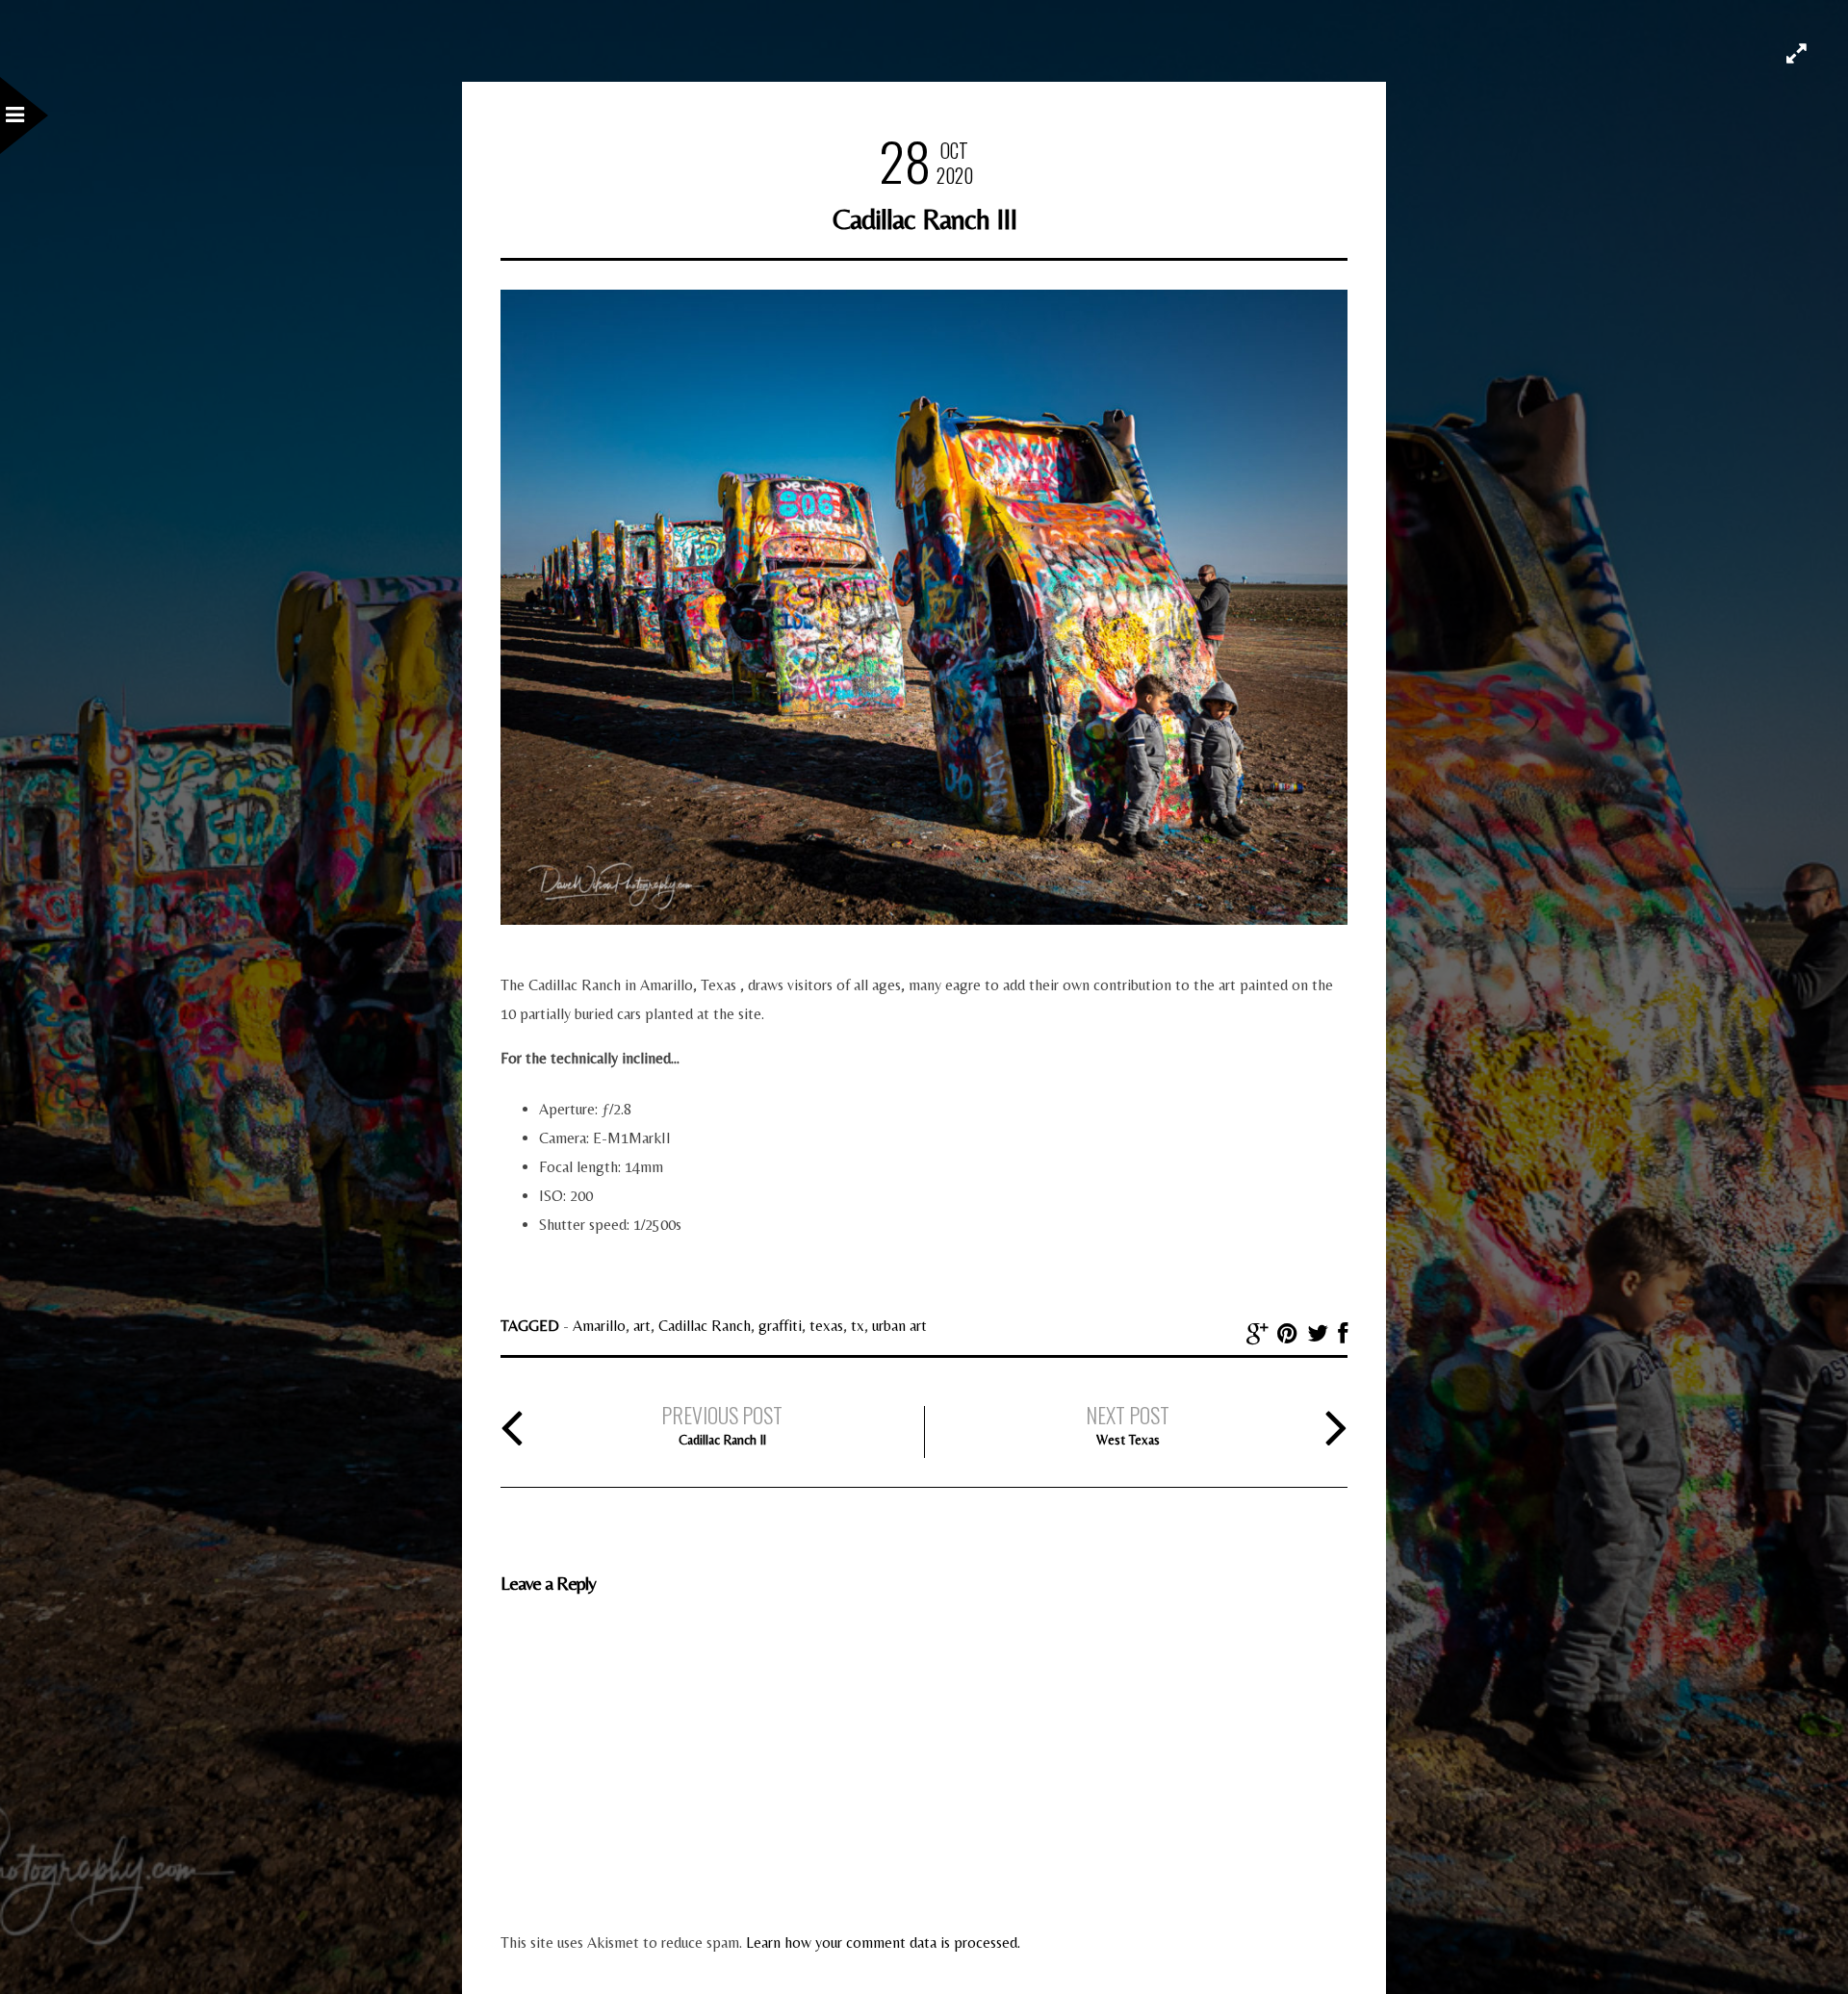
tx (858, 1326)
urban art (899, 1326)
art (642, 1326)
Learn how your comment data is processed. (883, 1943)
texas (826, 1326)
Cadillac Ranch (705, 1326)
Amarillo (599, 1326)
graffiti (780, 1326)
